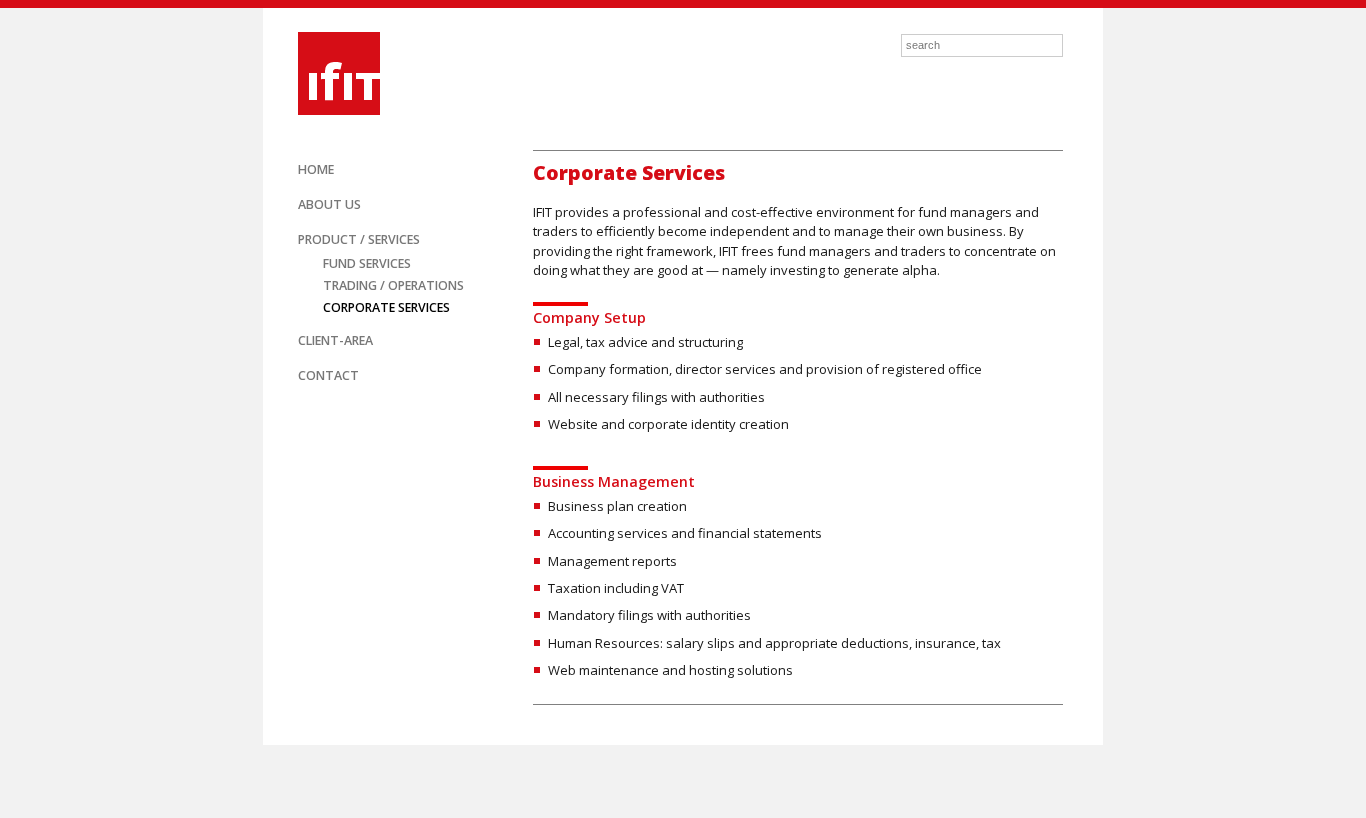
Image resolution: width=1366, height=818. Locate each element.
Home (316, 169)
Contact (328, 375)
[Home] (327, 71)
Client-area (335, 340)
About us (329, 204)
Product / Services (359, 239)
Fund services (367, 263)
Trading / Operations (393, 285)
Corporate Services (386, 307)
